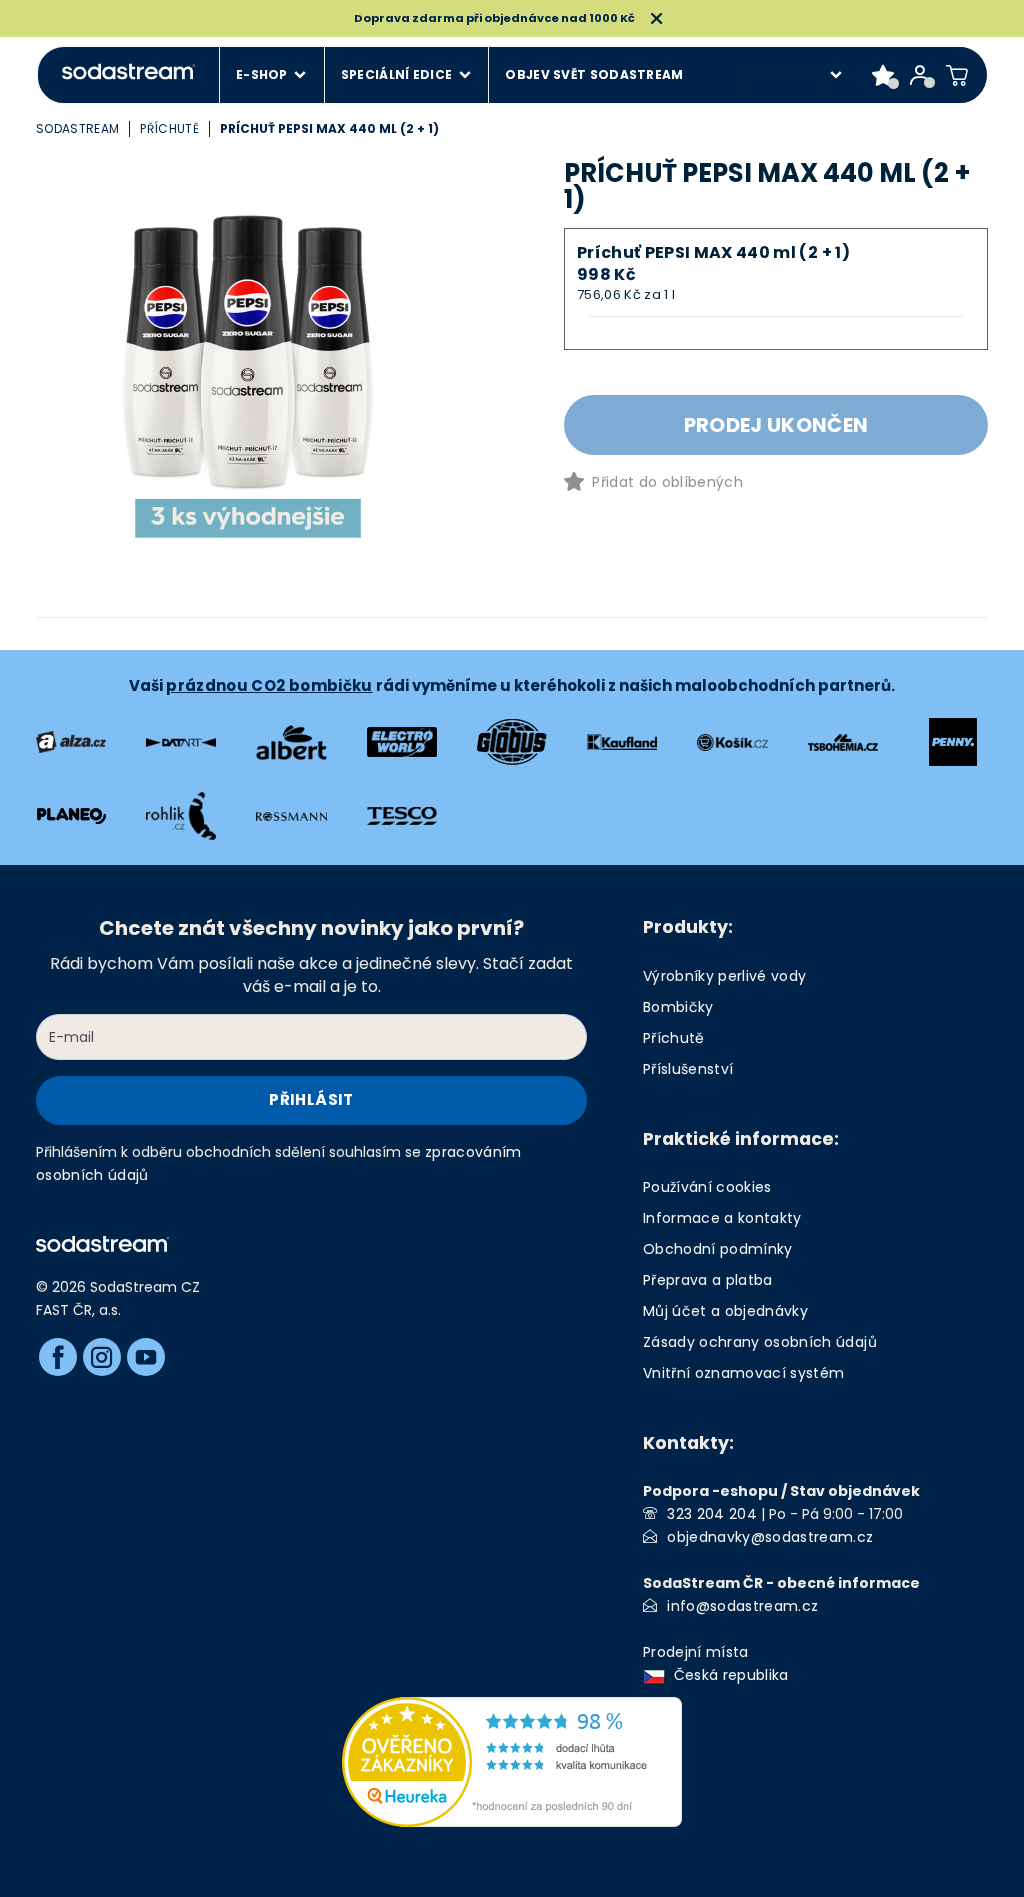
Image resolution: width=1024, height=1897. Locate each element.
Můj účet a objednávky (725, 1311)
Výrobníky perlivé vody (724, 976)
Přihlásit (311, 1099)
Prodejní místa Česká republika (720, 1663)
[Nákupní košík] (957, 75)
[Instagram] (102, 1357)
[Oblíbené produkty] (883, 75)
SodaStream (77, 128)
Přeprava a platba (708, 1280)
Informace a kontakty (722, 1218)
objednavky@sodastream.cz (770, 1537)
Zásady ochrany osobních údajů (760, 1342)
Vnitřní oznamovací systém (744, 1373)
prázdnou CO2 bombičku (269, 685)
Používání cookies (707, 1187)
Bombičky (678, 1007)
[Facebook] (58, 1357)
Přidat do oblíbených (667, 482)
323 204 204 (712, 1514)
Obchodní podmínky (718, 1249)
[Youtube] (146, 1357)
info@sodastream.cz (742, 1606)
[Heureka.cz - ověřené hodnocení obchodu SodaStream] (512, 1761)
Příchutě (169, 128)
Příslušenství (688, 1069)
